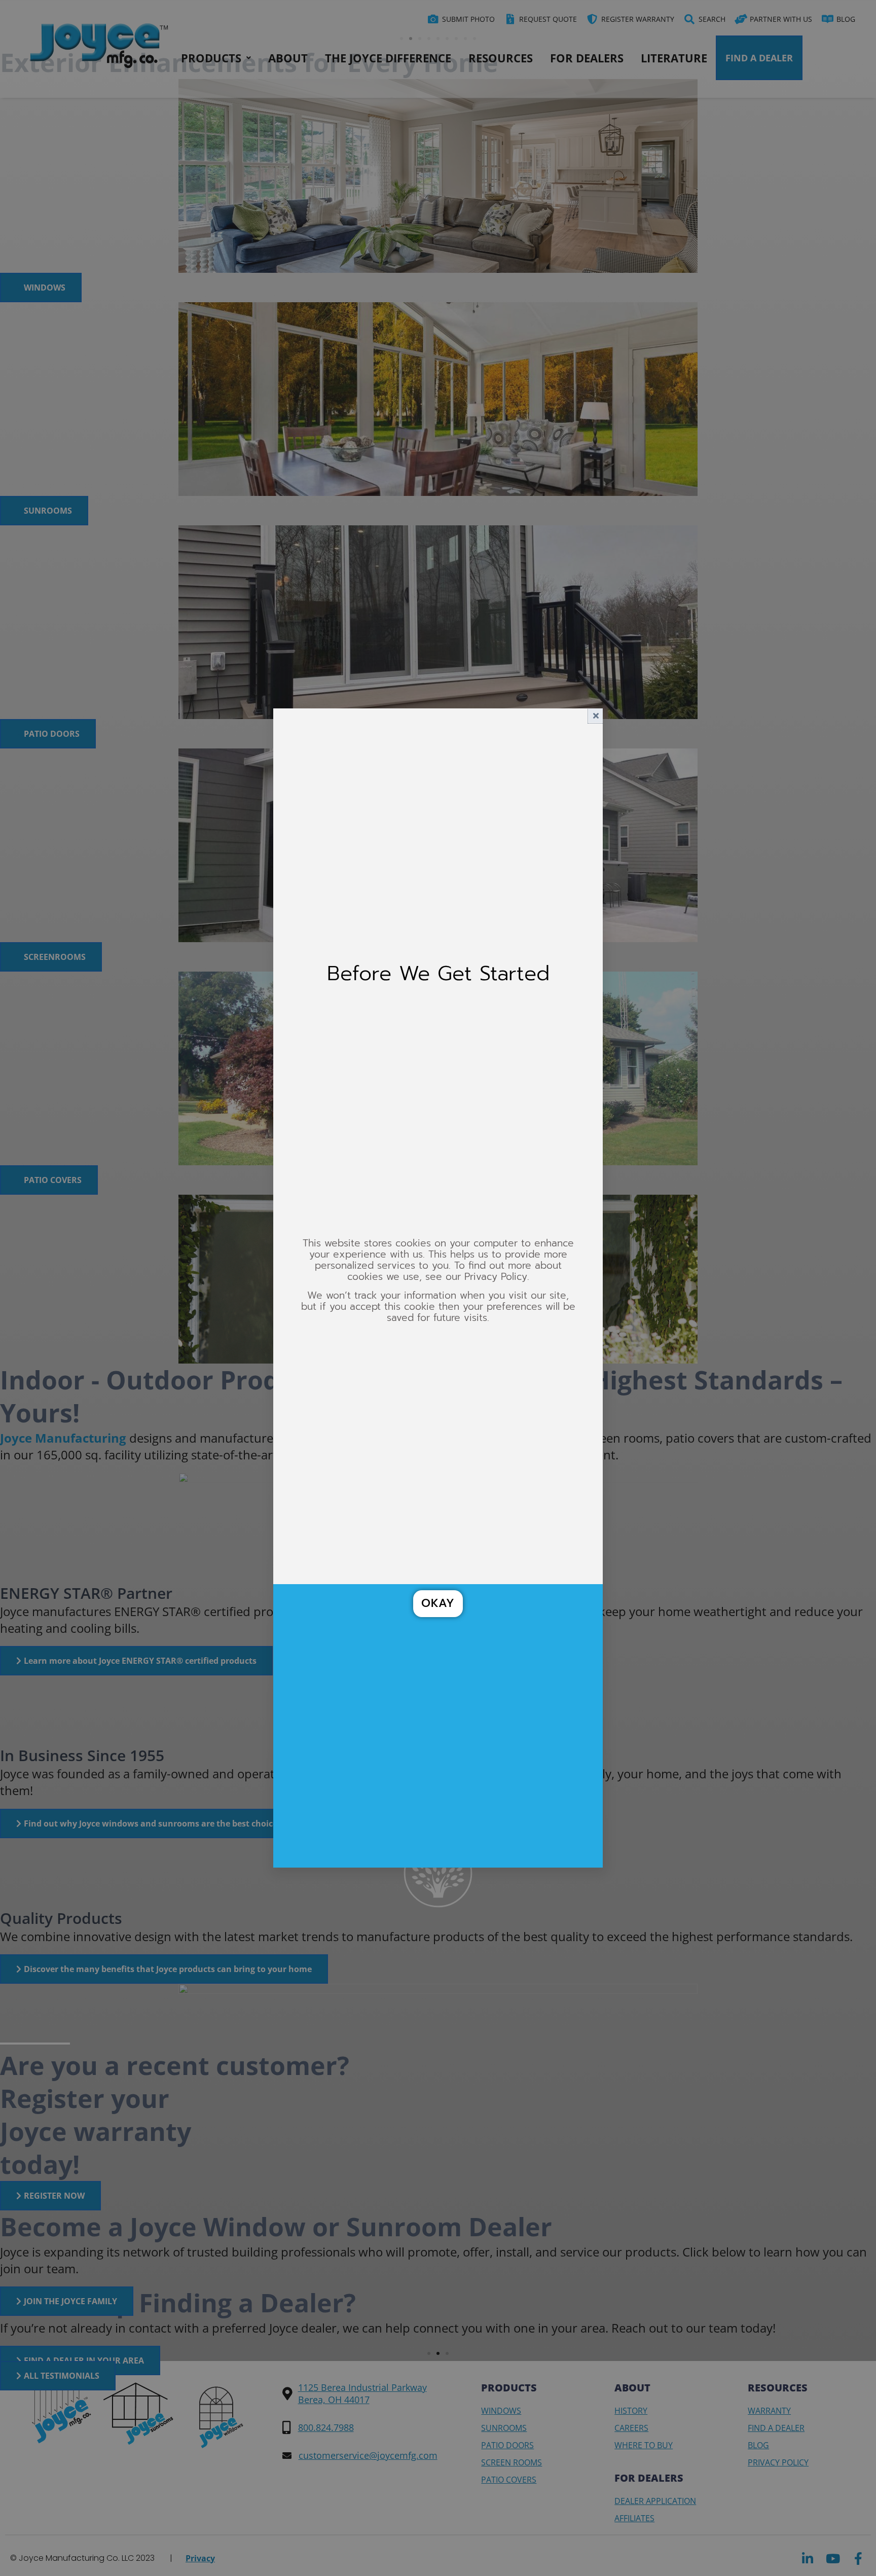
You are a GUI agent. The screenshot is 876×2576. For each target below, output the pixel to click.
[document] (438, 1288)
